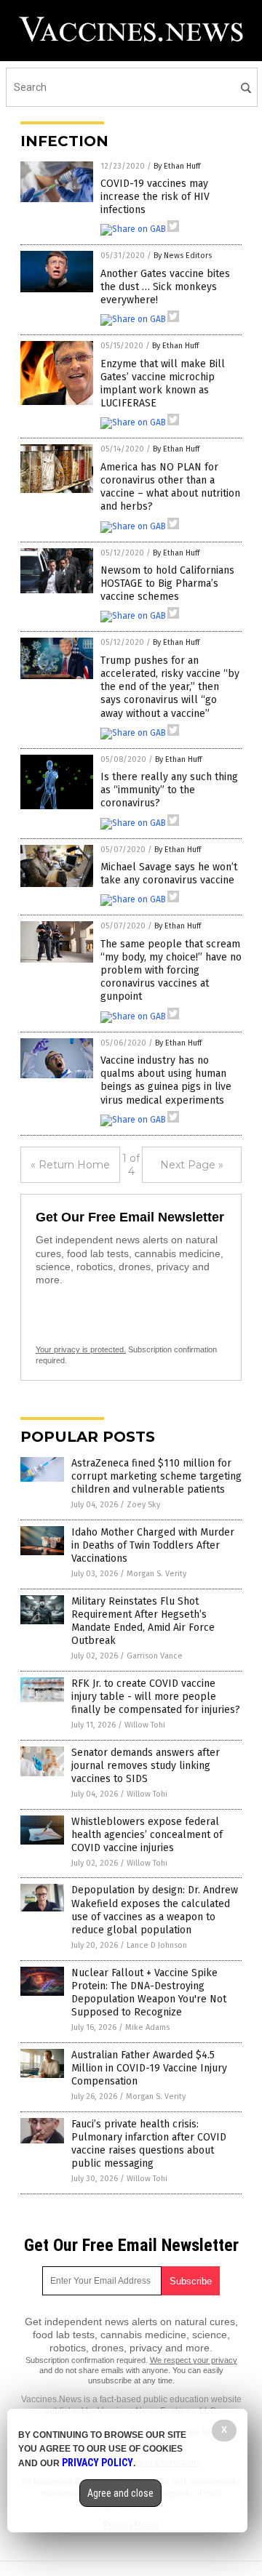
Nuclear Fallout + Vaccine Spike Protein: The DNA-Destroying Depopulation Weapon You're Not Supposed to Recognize (149, 1993)
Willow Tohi (145, 1725)
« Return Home (70, 1165)
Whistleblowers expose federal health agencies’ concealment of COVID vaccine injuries (147, 1835)
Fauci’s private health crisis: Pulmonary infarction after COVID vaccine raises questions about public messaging (149, 2144)
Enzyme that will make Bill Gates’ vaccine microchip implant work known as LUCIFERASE (163, 384)
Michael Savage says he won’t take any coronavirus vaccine (169, 874)
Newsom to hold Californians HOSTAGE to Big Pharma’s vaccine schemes (167, 583)
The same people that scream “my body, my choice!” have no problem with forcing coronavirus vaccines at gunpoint (171, 971)
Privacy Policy (98, 2463)
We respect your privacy (194, 2360)
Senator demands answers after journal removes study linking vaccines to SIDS (146, 1766)
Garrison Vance (155, 1656)
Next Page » (192, 1165)
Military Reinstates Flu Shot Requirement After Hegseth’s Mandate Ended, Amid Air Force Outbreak (143, 1621)
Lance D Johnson (157, 1945)
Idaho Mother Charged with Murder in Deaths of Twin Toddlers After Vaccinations (153, 1545)
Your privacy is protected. (81, 1349)
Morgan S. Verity (156, 1574)
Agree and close (120, 2493)
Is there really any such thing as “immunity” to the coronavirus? (169, 790)
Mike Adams (147, 2027)
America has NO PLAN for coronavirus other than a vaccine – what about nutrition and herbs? (170, 487)
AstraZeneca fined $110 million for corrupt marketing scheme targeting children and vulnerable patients (156, 1476)
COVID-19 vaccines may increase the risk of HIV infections (155, 197)
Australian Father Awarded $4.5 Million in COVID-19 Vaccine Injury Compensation (149, 2068)
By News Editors (183, 256)
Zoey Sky (143, 1505)
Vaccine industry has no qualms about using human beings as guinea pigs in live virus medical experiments (166, 1080)
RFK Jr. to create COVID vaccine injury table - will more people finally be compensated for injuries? (156, 1697)
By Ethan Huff (177, 166)
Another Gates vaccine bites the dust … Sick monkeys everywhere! (165, 287)
